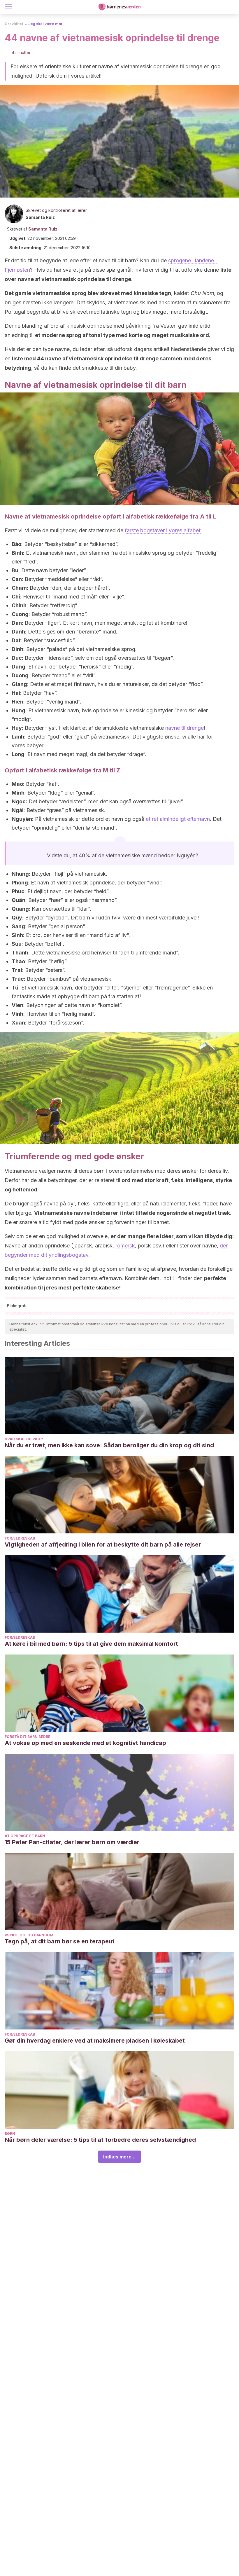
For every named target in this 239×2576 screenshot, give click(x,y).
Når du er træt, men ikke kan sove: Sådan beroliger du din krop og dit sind (109, 1445)
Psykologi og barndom (29, 1935)
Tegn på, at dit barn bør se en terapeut (60, 1941)
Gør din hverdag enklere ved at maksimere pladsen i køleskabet (95, 2041)
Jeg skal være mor (45, 24)
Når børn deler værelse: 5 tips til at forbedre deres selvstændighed (100, 2140)
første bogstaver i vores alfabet (163, 530)
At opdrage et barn (25, 1836)
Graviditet (14, 24)
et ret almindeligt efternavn (178, 819)
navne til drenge (184, 728)
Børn (10, 2133)
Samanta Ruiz (40, 217)
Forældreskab (20, 1538)
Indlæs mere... (119, 2157)
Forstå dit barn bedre (28, 1737)
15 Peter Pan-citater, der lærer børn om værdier (72, 1842)
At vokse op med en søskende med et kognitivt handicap (85, 1743)
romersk (125, 1246)
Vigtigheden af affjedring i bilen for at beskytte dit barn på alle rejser (103, 1544)
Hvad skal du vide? (24, 1439)
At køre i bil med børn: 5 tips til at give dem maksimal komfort (91, 1644)
